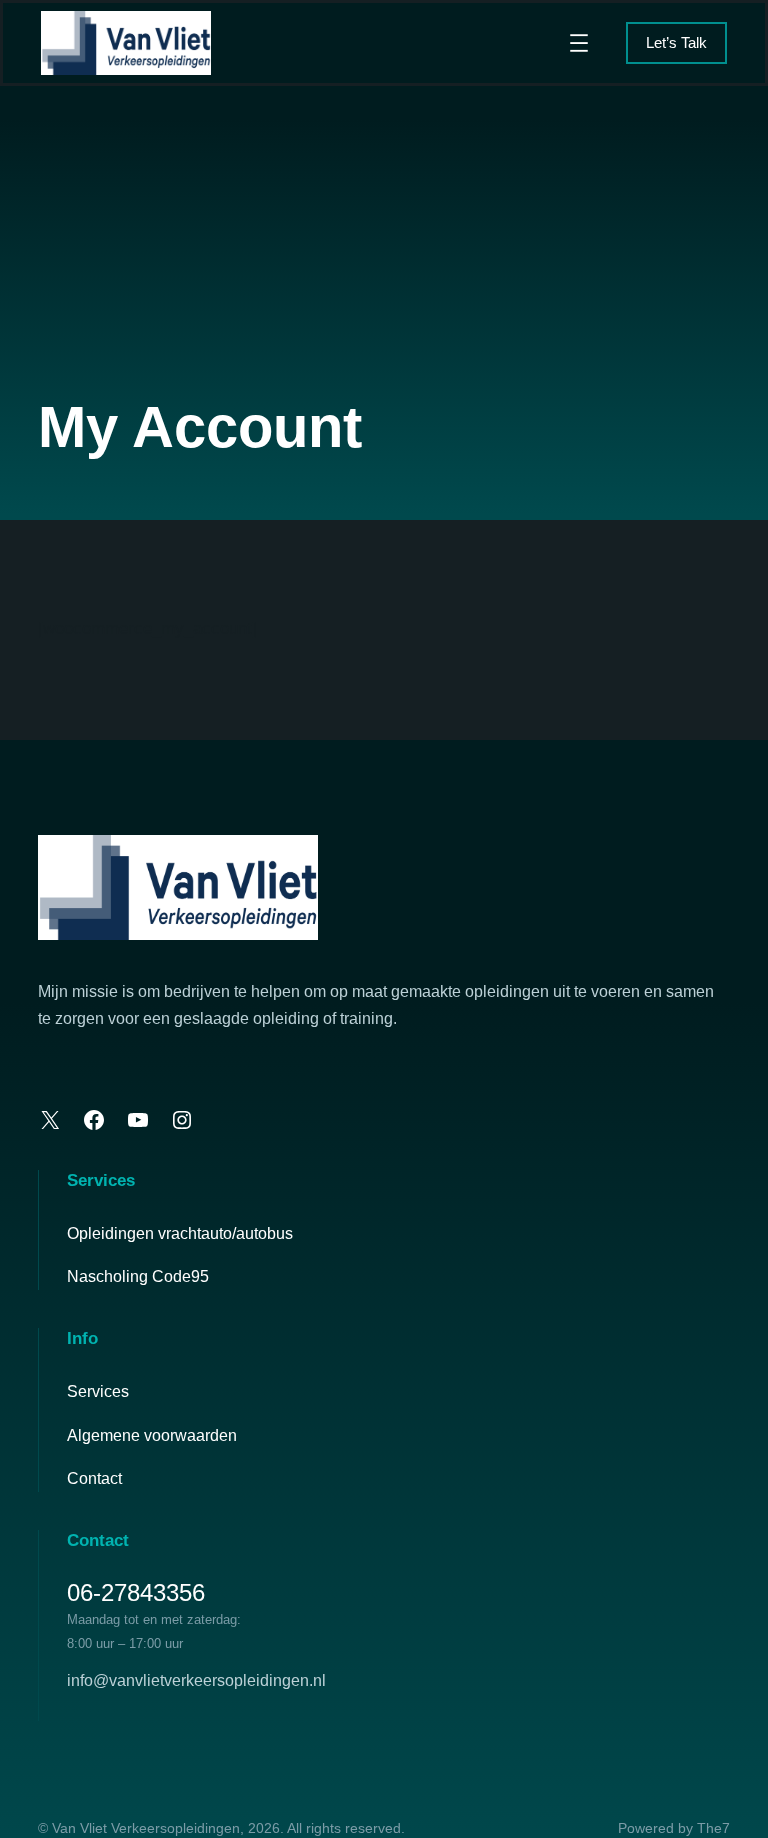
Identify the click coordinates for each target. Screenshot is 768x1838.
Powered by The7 (674, 1828)
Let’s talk (676, 42)
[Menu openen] (579, 43)
